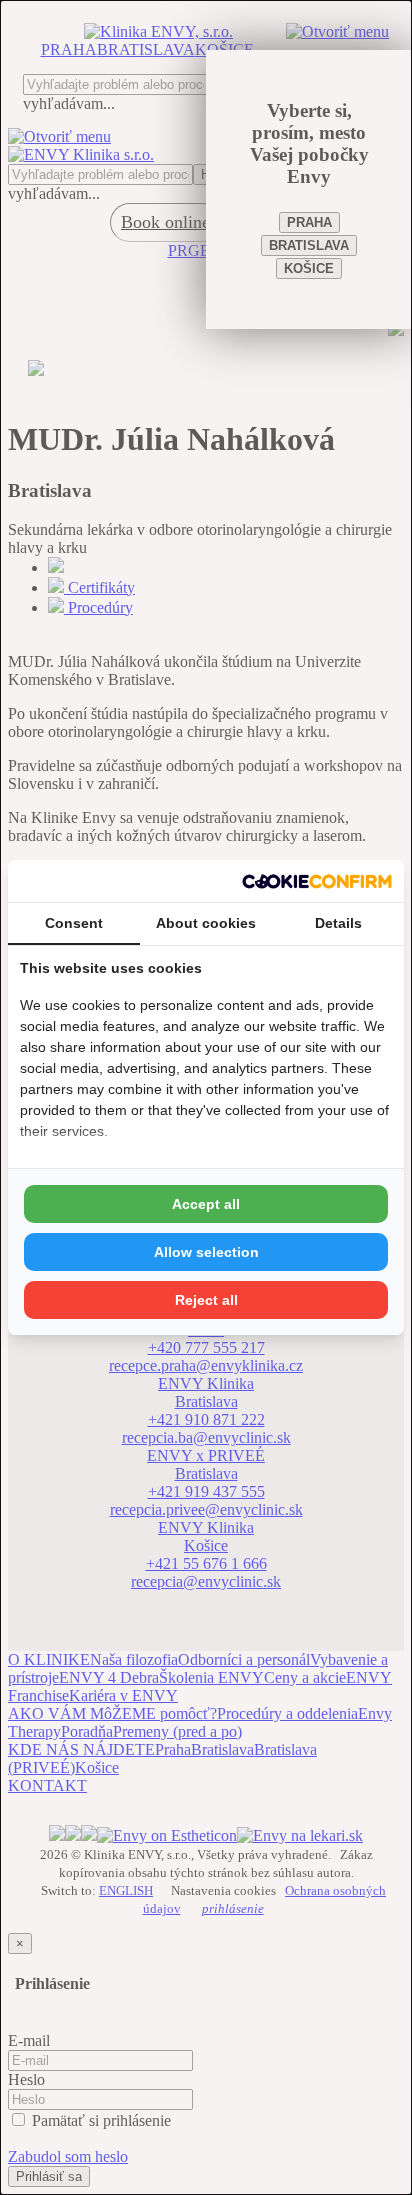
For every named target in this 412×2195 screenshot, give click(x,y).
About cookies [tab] (206, 923)
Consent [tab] (74, 923)
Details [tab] (338, 923)
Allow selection (206, 1252)
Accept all (206, 1204)
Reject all (206, 1300)
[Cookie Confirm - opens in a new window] (317, 881)
